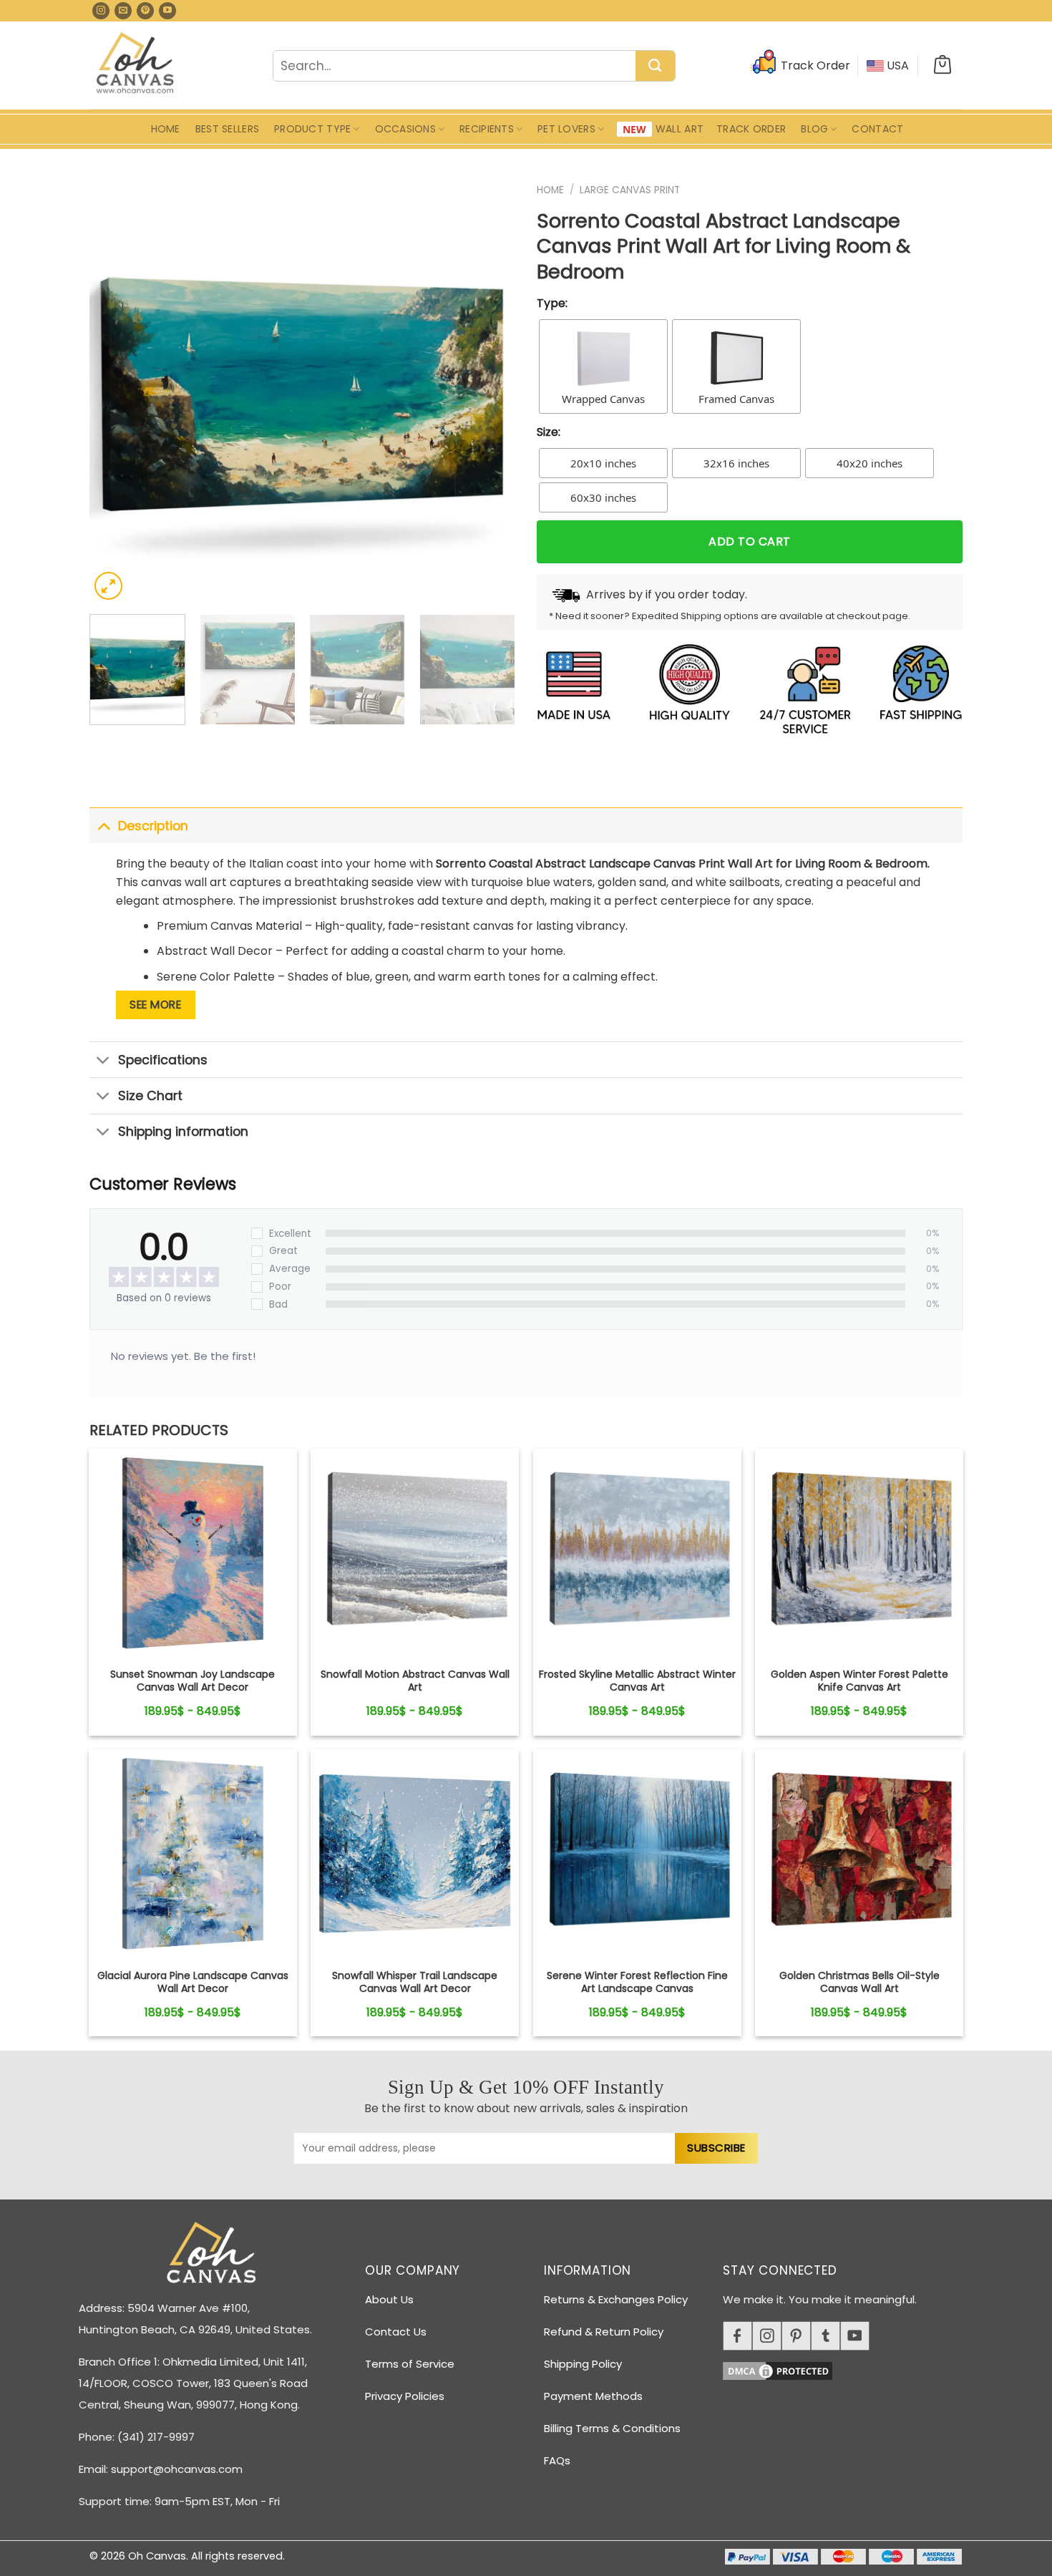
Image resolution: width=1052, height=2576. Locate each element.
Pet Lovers (566, 129)
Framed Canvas (736, 399)
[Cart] (943, 66)
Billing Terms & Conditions (612, 2428)
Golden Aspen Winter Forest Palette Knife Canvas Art (859, 1681)
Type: (552, 303)
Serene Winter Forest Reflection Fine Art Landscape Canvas (637, 1982)
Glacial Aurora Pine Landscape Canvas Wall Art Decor (193, 1982)
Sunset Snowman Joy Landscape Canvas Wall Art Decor (193, 1681)
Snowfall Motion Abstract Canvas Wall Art (415, 1681)
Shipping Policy (583, 2364)
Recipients (487, 129)
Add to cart (749, 541)
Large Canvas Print (630, 190)
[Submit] (655, 67)
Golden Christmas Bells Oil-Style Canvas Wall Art (859, 1982)
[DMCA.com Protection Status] (848, 2369)
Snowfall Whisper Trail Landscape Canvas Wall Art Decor (415, 1982)
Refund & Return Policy (604, 2332)
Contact (877, 129)
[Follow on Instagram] (101, 11)
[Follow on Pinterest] (145, 11)
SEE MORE (155, 1005)
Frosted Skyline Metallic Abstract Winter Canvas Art (637, 1681)
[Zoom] (108, 586)
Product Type (312, 129)
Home (166, 129)
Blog (814, 129)
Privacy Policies (405, 2396)
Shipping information (183, 1132)
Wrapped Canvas (603, 399)
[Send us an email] (123, 11)
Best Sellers (227, 129)
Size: (549, 432)
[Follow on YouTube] (167, 11)
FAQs (557, 2460)
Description (153, 826)
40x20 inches (870, 463)
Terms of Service (410, 2364)
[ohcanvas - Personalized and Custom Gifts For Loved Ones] (136, 65)
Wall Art (680, 129)
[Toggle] (103, 826)
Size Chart (150, 1096)
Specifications (163, 1060)
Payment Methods (593, 2396)
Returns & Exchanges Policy (616, 2299)
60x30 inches (603, 497)
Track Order (751, 129)
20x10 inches (603, 463)
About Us (389, 2299)
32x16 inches (736, 463)
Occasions (406, 129)
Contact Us (396, 2332)
